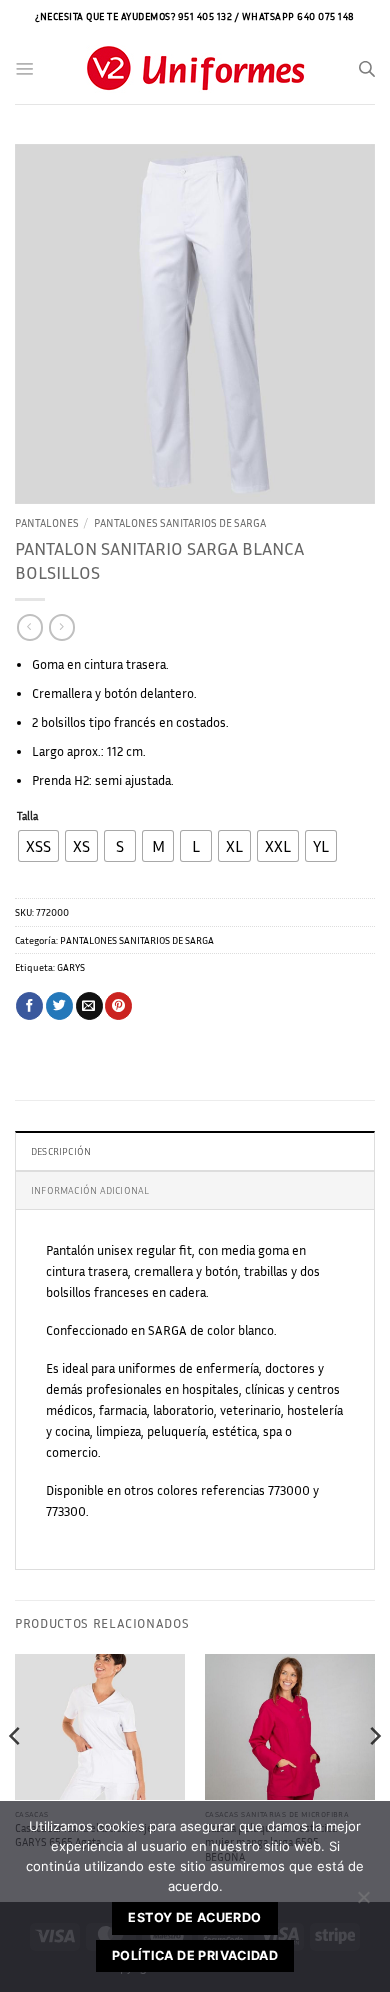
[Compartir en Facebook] (29, 1006)
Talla (27, 816)
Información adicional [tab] (90, 1190)
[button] (25, 69)
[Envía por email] (89, 1006)
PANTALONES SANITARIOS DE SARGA (180, 522)
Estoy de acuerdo (194, 1917)
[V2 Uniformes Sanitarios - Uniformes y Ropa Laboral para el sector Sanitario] (195, 69)
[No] (363, 1903)
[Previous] (16, 1776)
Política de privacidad (195, 1955)
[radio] (38, 846)
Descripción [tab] (61, 1151)
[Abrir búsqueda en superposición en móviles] (367, 69)
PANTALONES (47, 522)
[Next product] (29, 627)
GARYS (71, 967)
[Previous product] (61, 627)
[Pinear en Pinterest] (118, 1006)
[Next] (374, 1776)
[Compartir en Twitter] (59, 1006)
